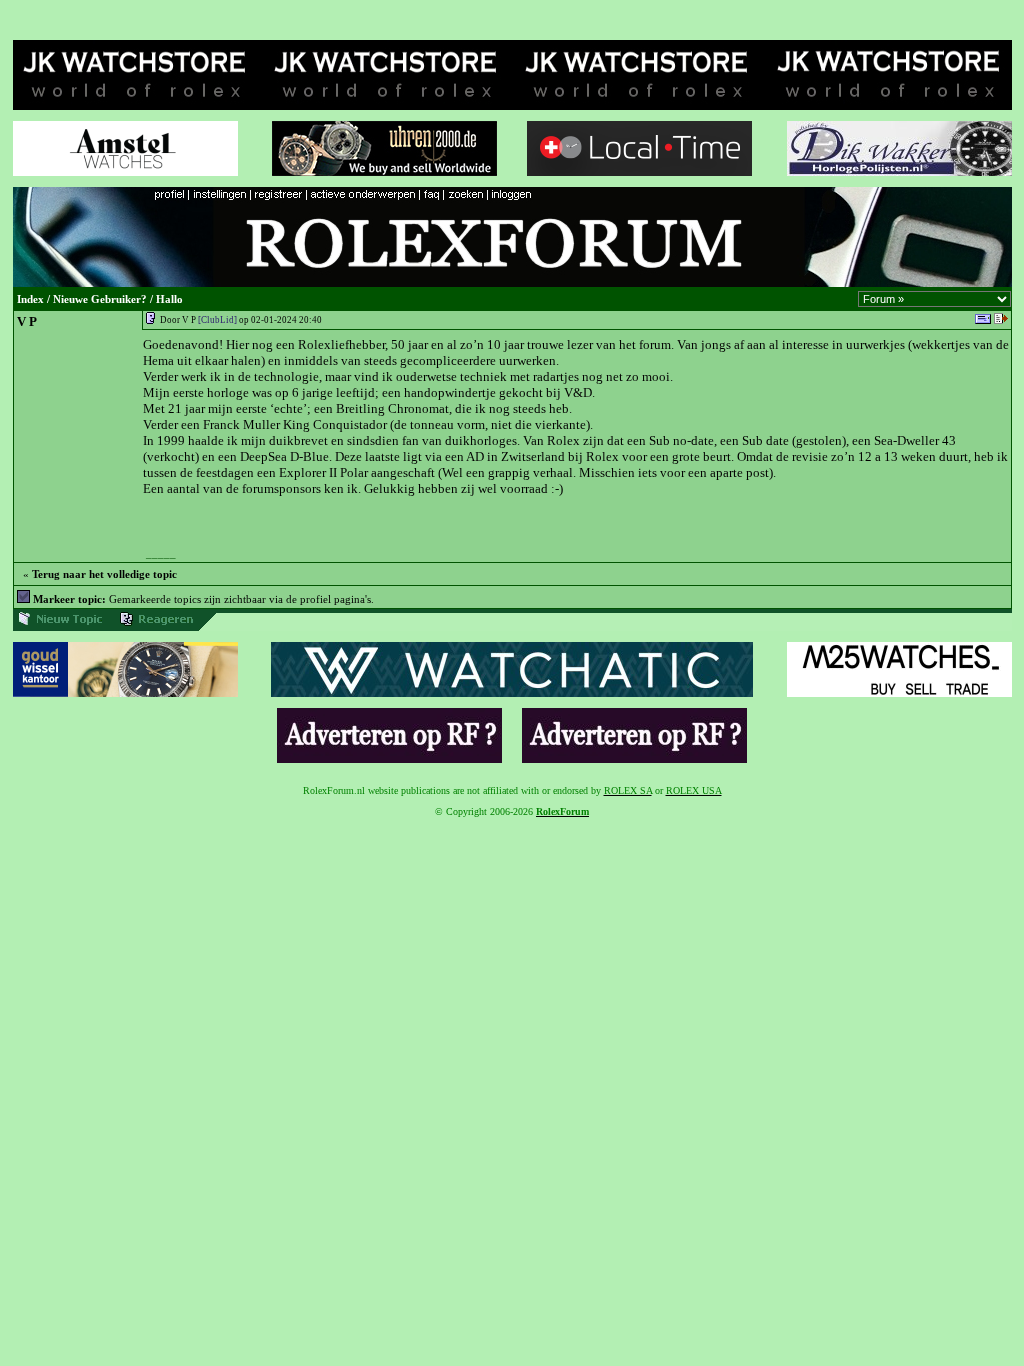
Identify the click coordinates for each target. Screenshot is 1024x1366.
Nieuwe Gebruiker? (100, 299)
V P (27, 321)
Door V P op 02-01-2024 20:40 (241, 320)
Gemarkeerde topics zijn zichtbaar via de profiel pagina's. (203, 599)
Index (30, 299)
